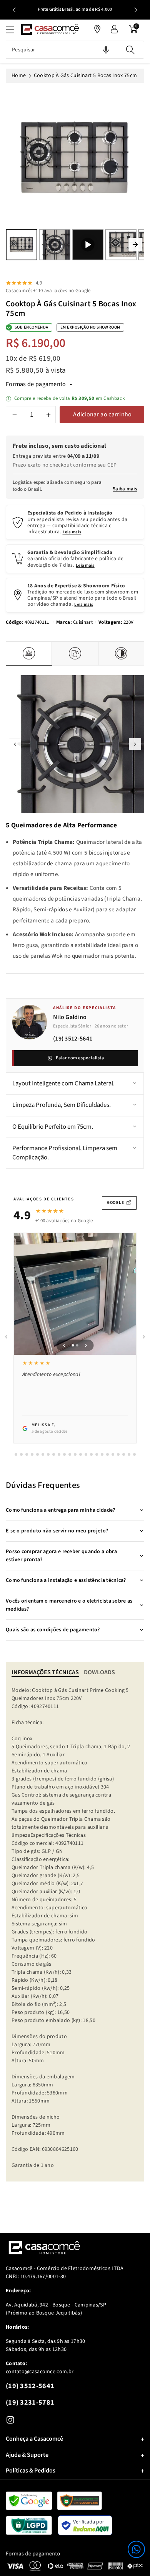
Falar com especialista (80, 1058)
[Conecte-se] (114, 29)
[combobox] (75, 50)
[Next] (135, 245)
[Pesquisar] (130, 50)
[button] (136, 2549)
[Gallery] (75, 176)
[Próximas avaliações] (144, 1337)
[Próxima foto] (86, 1345)
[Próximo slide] (136, 10)
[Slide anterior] (14, 10)
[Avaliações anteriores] (6, 1337)
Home (19, 76)
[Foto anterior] (64, 1345)
